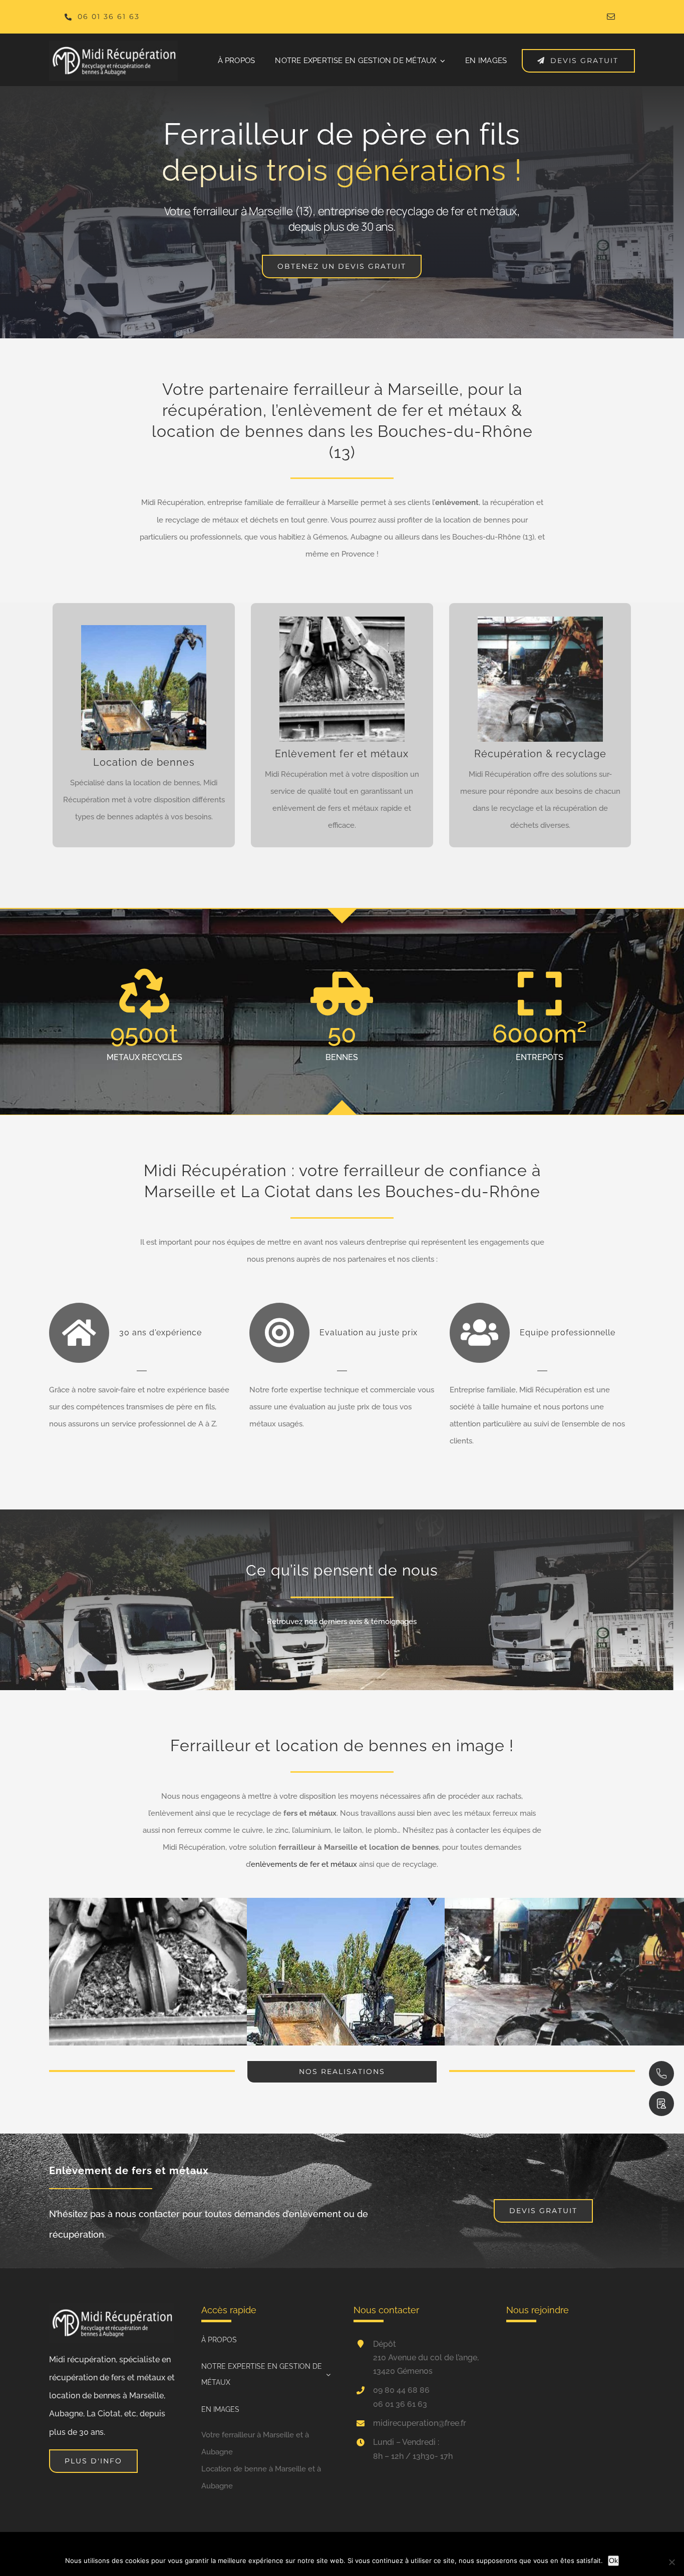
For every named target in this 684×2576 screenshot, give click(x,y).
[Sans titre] (113, 44)
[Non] (671, 2562)
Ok (613, 2560)
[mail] (611, 17)
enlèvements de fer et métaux (304, 1864)
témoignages (394, 1622)
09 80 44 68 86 (401, 2390)
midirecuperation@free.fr (420, 2423)
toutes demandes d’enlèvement (273, 2214)
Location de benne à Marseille (254, 2469)
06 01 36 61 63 (400, 2404)
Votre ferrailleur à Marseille (248, 2435)
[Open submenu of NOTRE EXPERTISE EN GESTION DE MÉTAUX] (326, 2375)
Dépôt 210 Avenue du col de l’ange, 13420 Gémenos (426, 2358)
